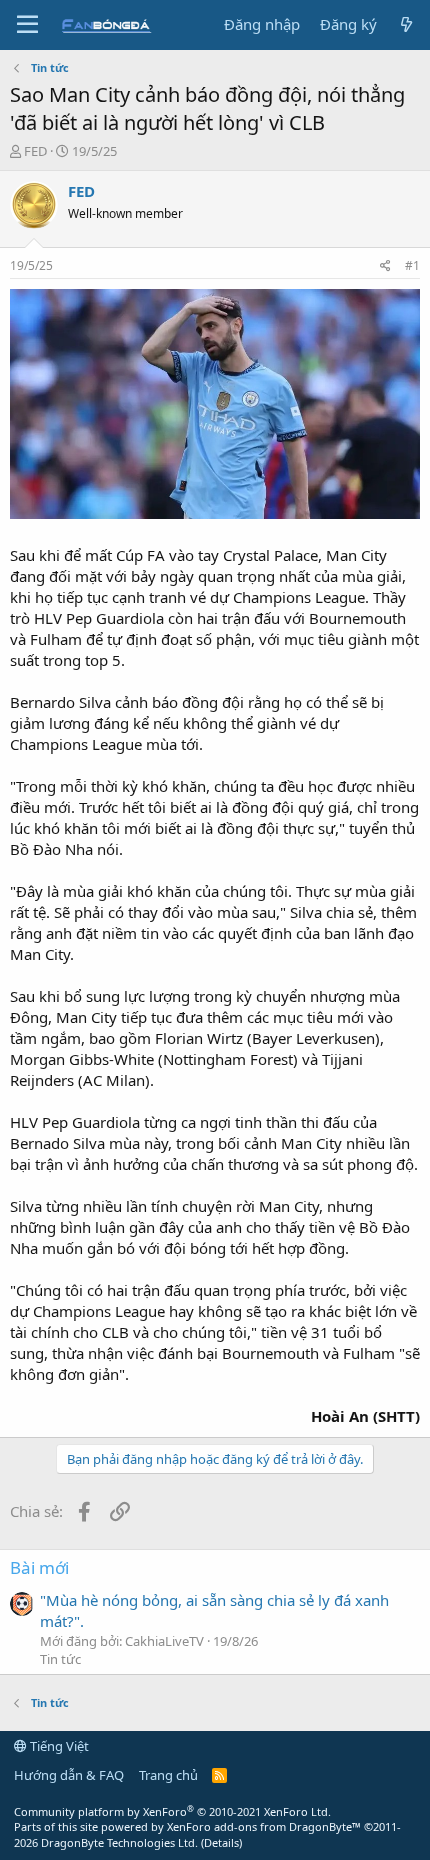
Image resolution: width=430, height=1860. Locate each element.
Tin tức (60, 1659)
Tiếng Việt (58, 1746)
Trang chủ (168, 1775)
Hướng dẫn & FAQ (69, 1775)
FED (35, 151)
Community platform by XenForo (172, 1811)
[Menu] (27, 25)
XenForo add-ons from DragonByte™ (264, 1826)
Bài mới (39, 1567)
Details (221, 1842)
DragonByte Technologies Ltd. (119, 1842)
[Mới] (406, 24)
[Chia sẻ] (385, 266)
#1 (412, 265)
